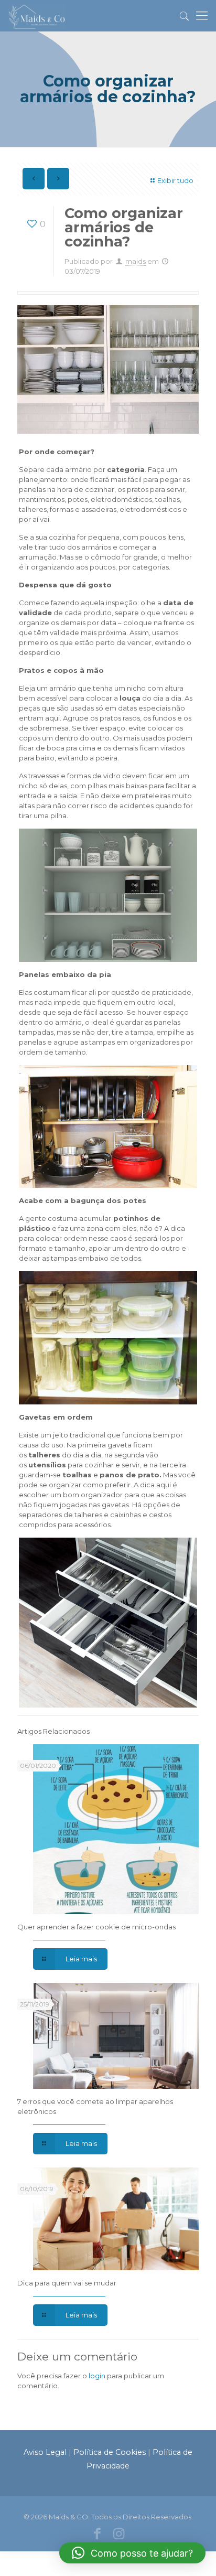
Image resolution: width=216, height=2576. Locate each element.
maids (136, 261)
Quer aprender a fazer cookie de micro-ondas (96, 1927)
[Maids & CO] (37, 16)
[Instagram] (119, 2535)
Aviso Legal (45, 2452)
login (97, 2376)
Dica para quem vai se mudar (67, 2283)
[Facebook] (97, 2535)
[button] (132, 2553)
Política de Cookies (110, 2452)
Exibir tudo (175, 180)
